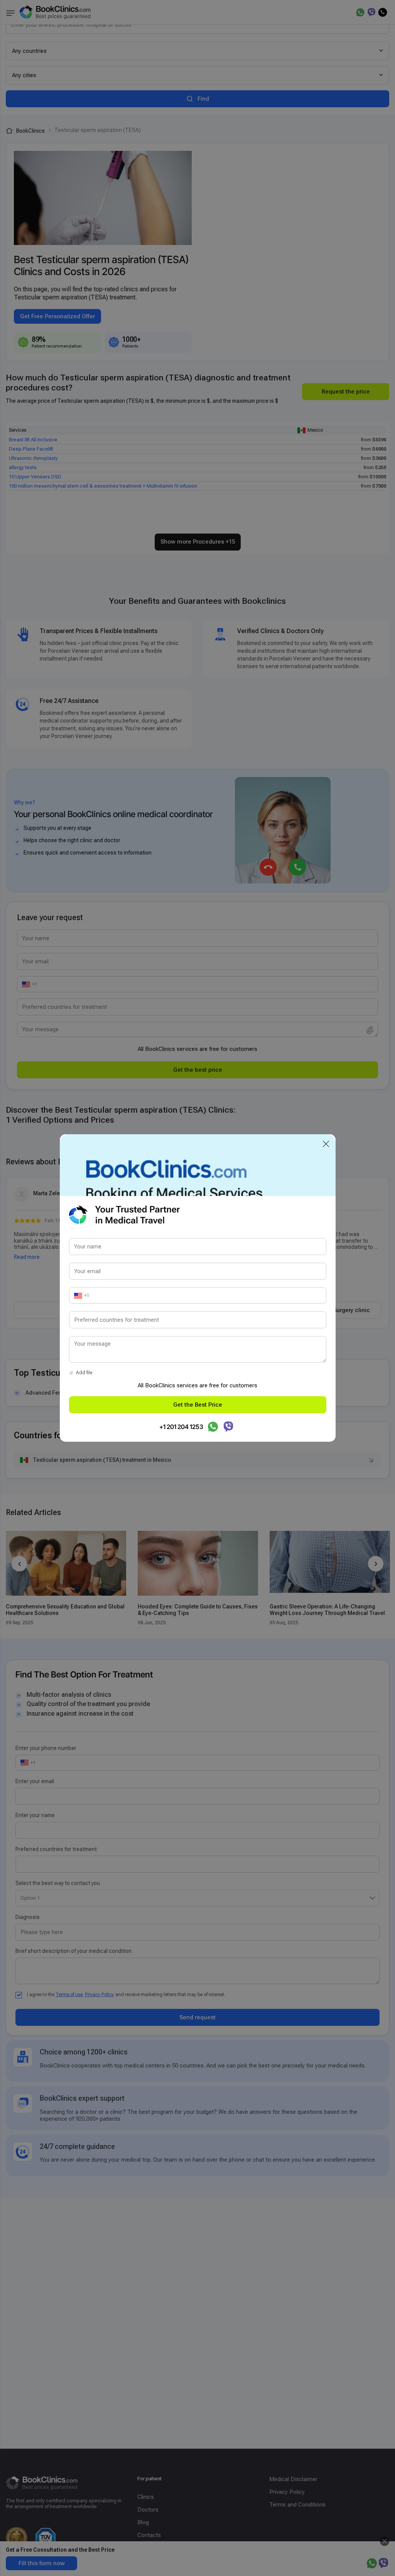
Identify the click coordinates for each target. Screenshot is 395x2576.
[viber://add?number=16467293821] (228, 1427)
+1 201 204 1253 (181, 1427)
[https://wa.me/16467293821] (213, 1427)
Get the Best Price (198, 1405)
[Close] (326, 1144)
